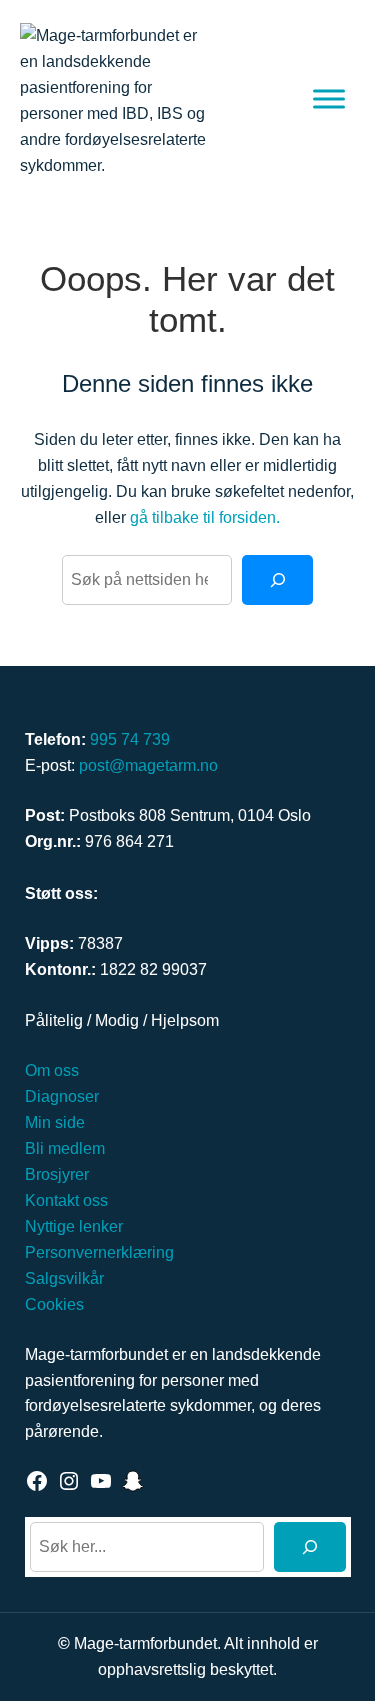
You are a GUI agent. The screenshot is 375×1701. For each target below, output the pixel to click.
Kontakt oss (66, 1200)
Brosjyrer (57, 1174)
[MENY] (329, 98)
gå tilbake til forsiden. (205, 517)
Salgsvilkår (64, 1278)
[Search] (277, 580)
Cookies (54, 1304)
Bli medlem (65, 1148)
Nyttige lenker (74, 1226)
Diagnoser (62, 1096)
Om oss (52, 1070)
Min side (55, 1122)
